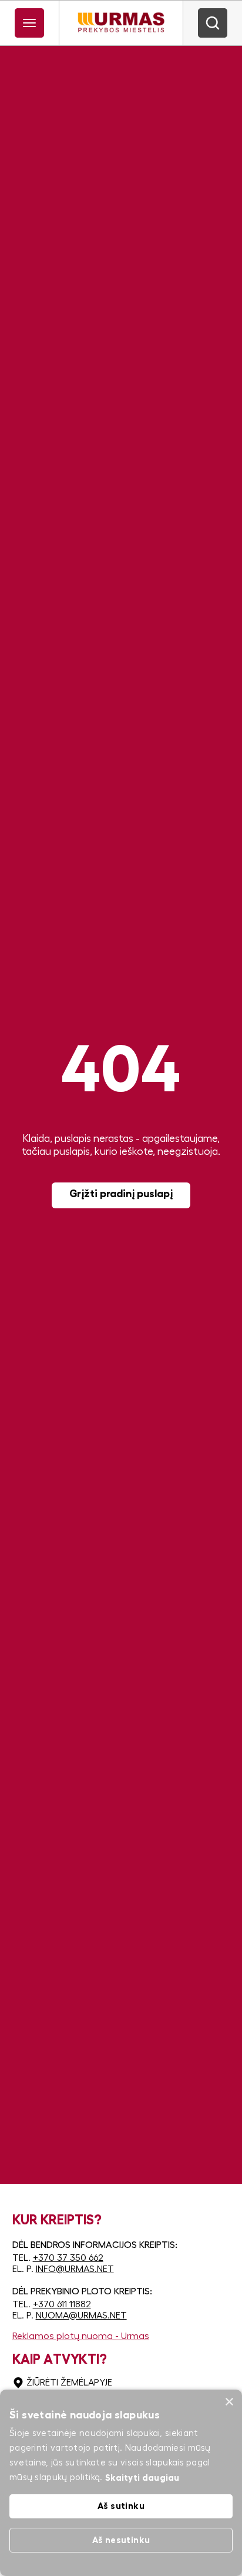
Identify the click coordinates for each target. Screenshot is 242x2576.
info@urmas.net (75, 2269)
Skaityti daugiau (142, 2478)
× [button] (229, 2402)
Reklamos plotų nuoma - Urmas (81, 2336)
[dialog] (121, 2483)
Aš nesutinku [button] (121, 2540)
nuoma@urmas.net (81, 2316)
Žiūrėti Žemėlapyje (69, 2383)
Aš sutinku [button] (121, 2506)
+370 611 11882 (62, 2304)
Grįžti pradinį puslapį (121, 1194)
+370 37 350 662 (68, 2258)
